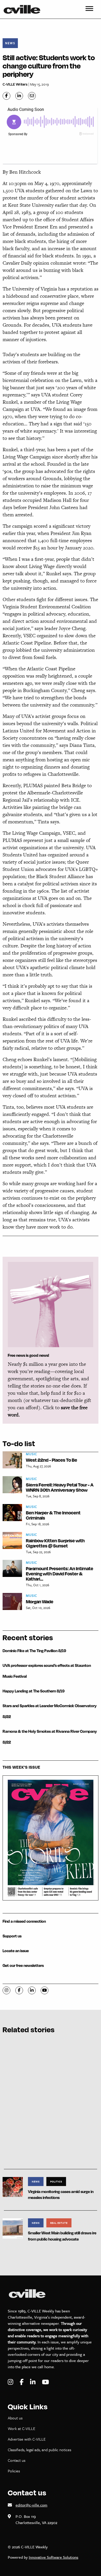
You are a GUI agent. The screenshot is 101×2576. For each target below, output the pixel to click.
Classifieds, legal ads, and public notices (39, 2450)
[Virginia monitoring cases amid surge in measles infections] (13, 2186)
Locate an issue (16, 1951)
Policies (14, 2471)
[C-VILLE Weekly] (24, 9)
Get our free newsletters (23, 1965)
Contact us (17, 2460)
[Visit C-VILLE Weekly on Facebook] (22, 2382)
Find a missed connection (24, 1921)
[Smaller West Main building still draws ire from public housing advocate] (13, 2228)
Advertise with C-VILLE (27, 2439)
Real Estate (59, 2223)
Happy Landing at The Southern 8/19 (34, 1691)
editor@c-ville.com (31, 2505)
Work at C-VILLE (21, 2428)
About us (15, 2418)
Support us (12, 1936)
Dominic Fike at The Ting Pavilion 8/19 (34, 1651)
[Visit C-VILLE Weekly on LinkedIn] (33, 2382)
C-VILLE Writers (15, 84)
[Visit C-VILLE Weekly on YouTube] (45, 2382)
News (10, 43)
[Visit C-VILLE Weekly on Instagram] (11, 2382)
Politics (56, 2181)
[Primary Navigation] (89, 9)
